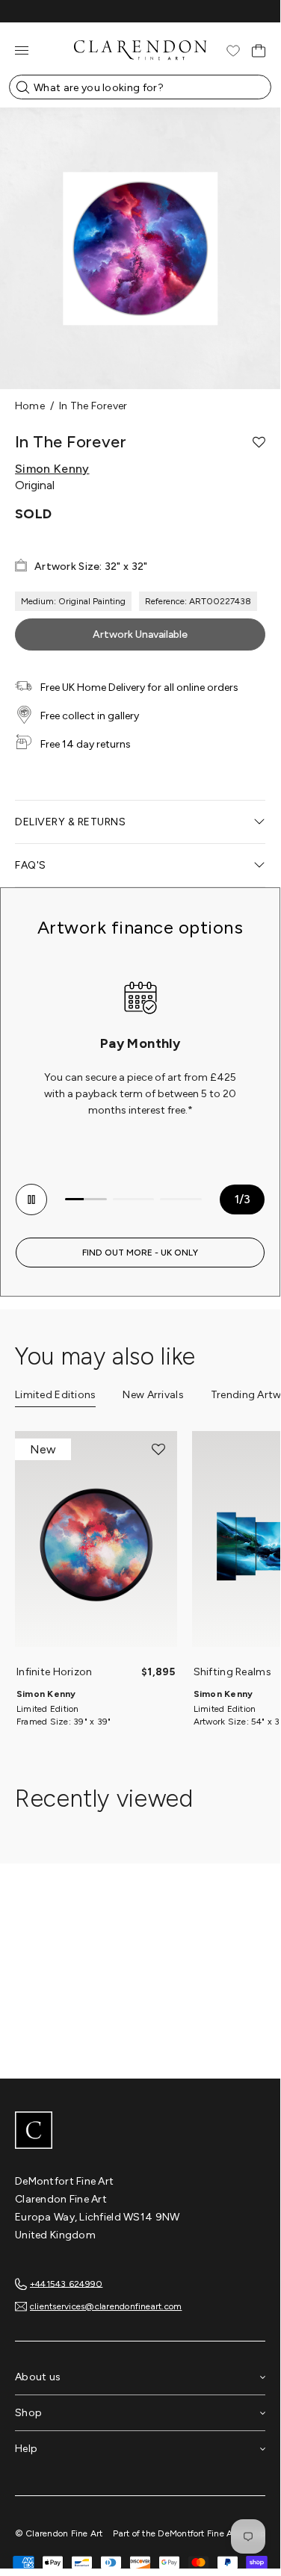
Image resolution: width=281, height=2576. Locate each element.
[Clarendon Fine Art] (140, 2132)
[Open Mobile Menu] (22, 50)
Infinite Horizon (54, 1672)
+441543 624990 (66, 2283)
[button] (259, 442)
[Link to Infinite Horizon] (96, 1546)
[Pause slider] (31, 1199)
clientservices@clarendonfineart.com (106, 2306)
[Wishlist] (233, 51)
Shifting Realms (232, 1672)
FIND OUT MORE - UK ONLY (140, 1253)
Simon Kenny (52, 469)
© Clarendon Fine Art (59, 2533)
